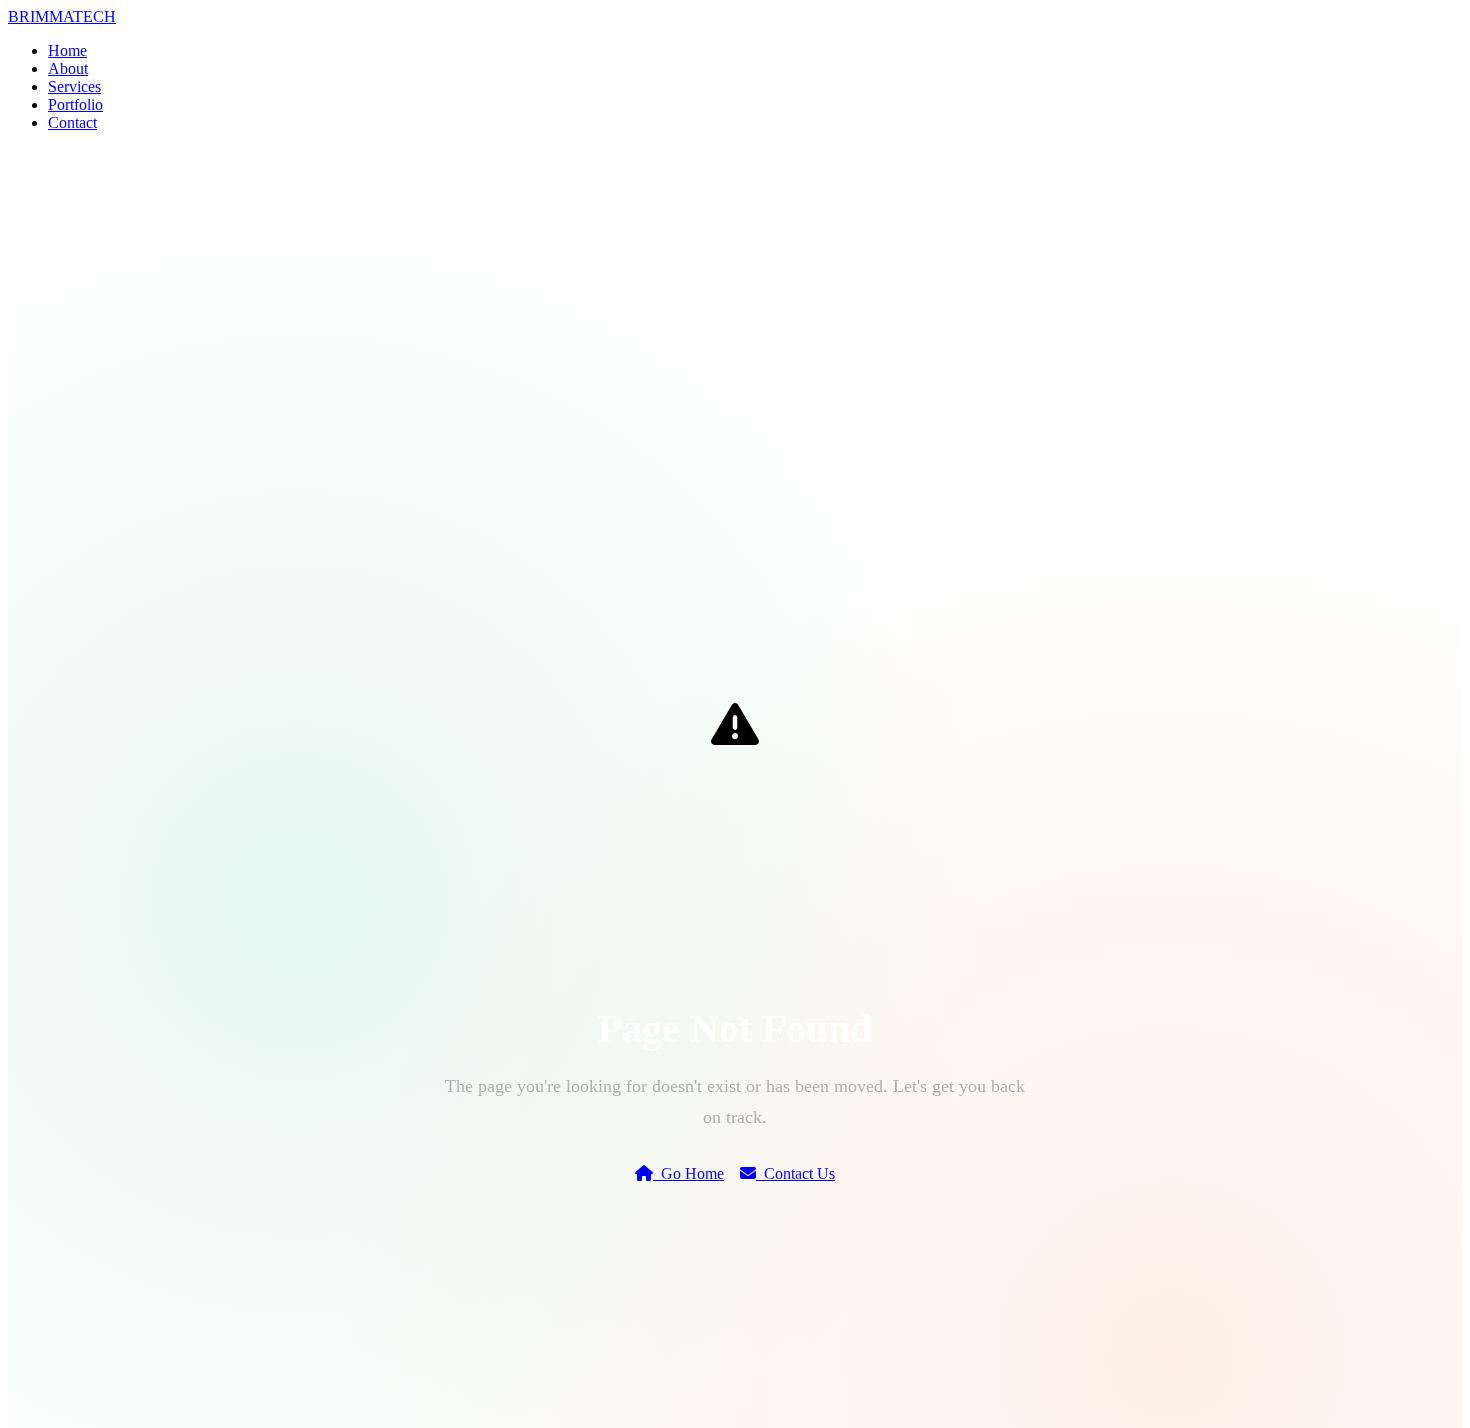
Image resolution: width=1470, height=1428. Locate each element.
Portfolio (75, 104)
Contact (72, 122)
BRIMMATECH (62, 16)
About (68, 68)
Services (74, 86)
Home (67, 50)
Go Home (688, 1173)
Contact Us (795, 1173)
